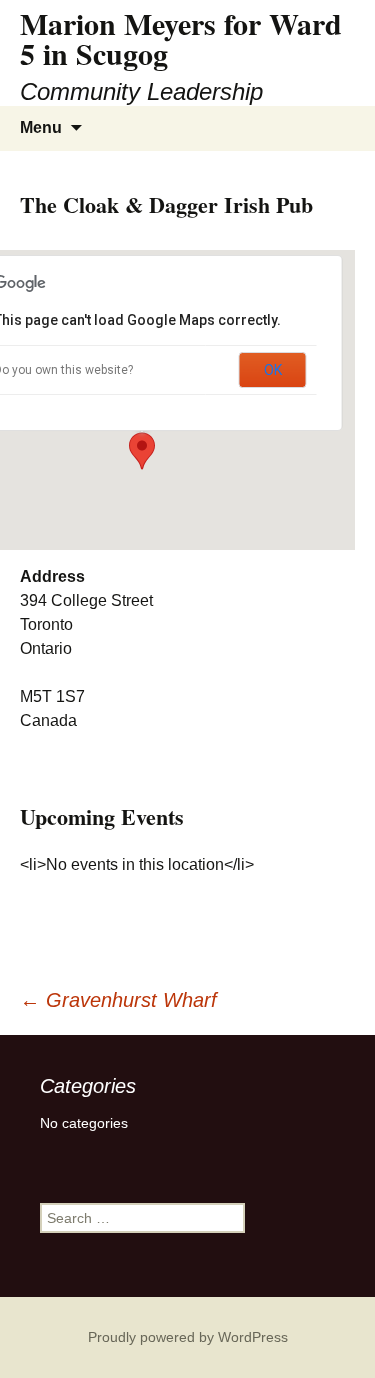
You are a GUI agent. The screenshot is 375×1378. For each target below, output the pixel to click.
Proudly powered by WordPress (188, 1337)
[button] (142, 451)
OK (273, 370)
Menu (41, 127)
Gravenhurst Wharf (118, 1000)
